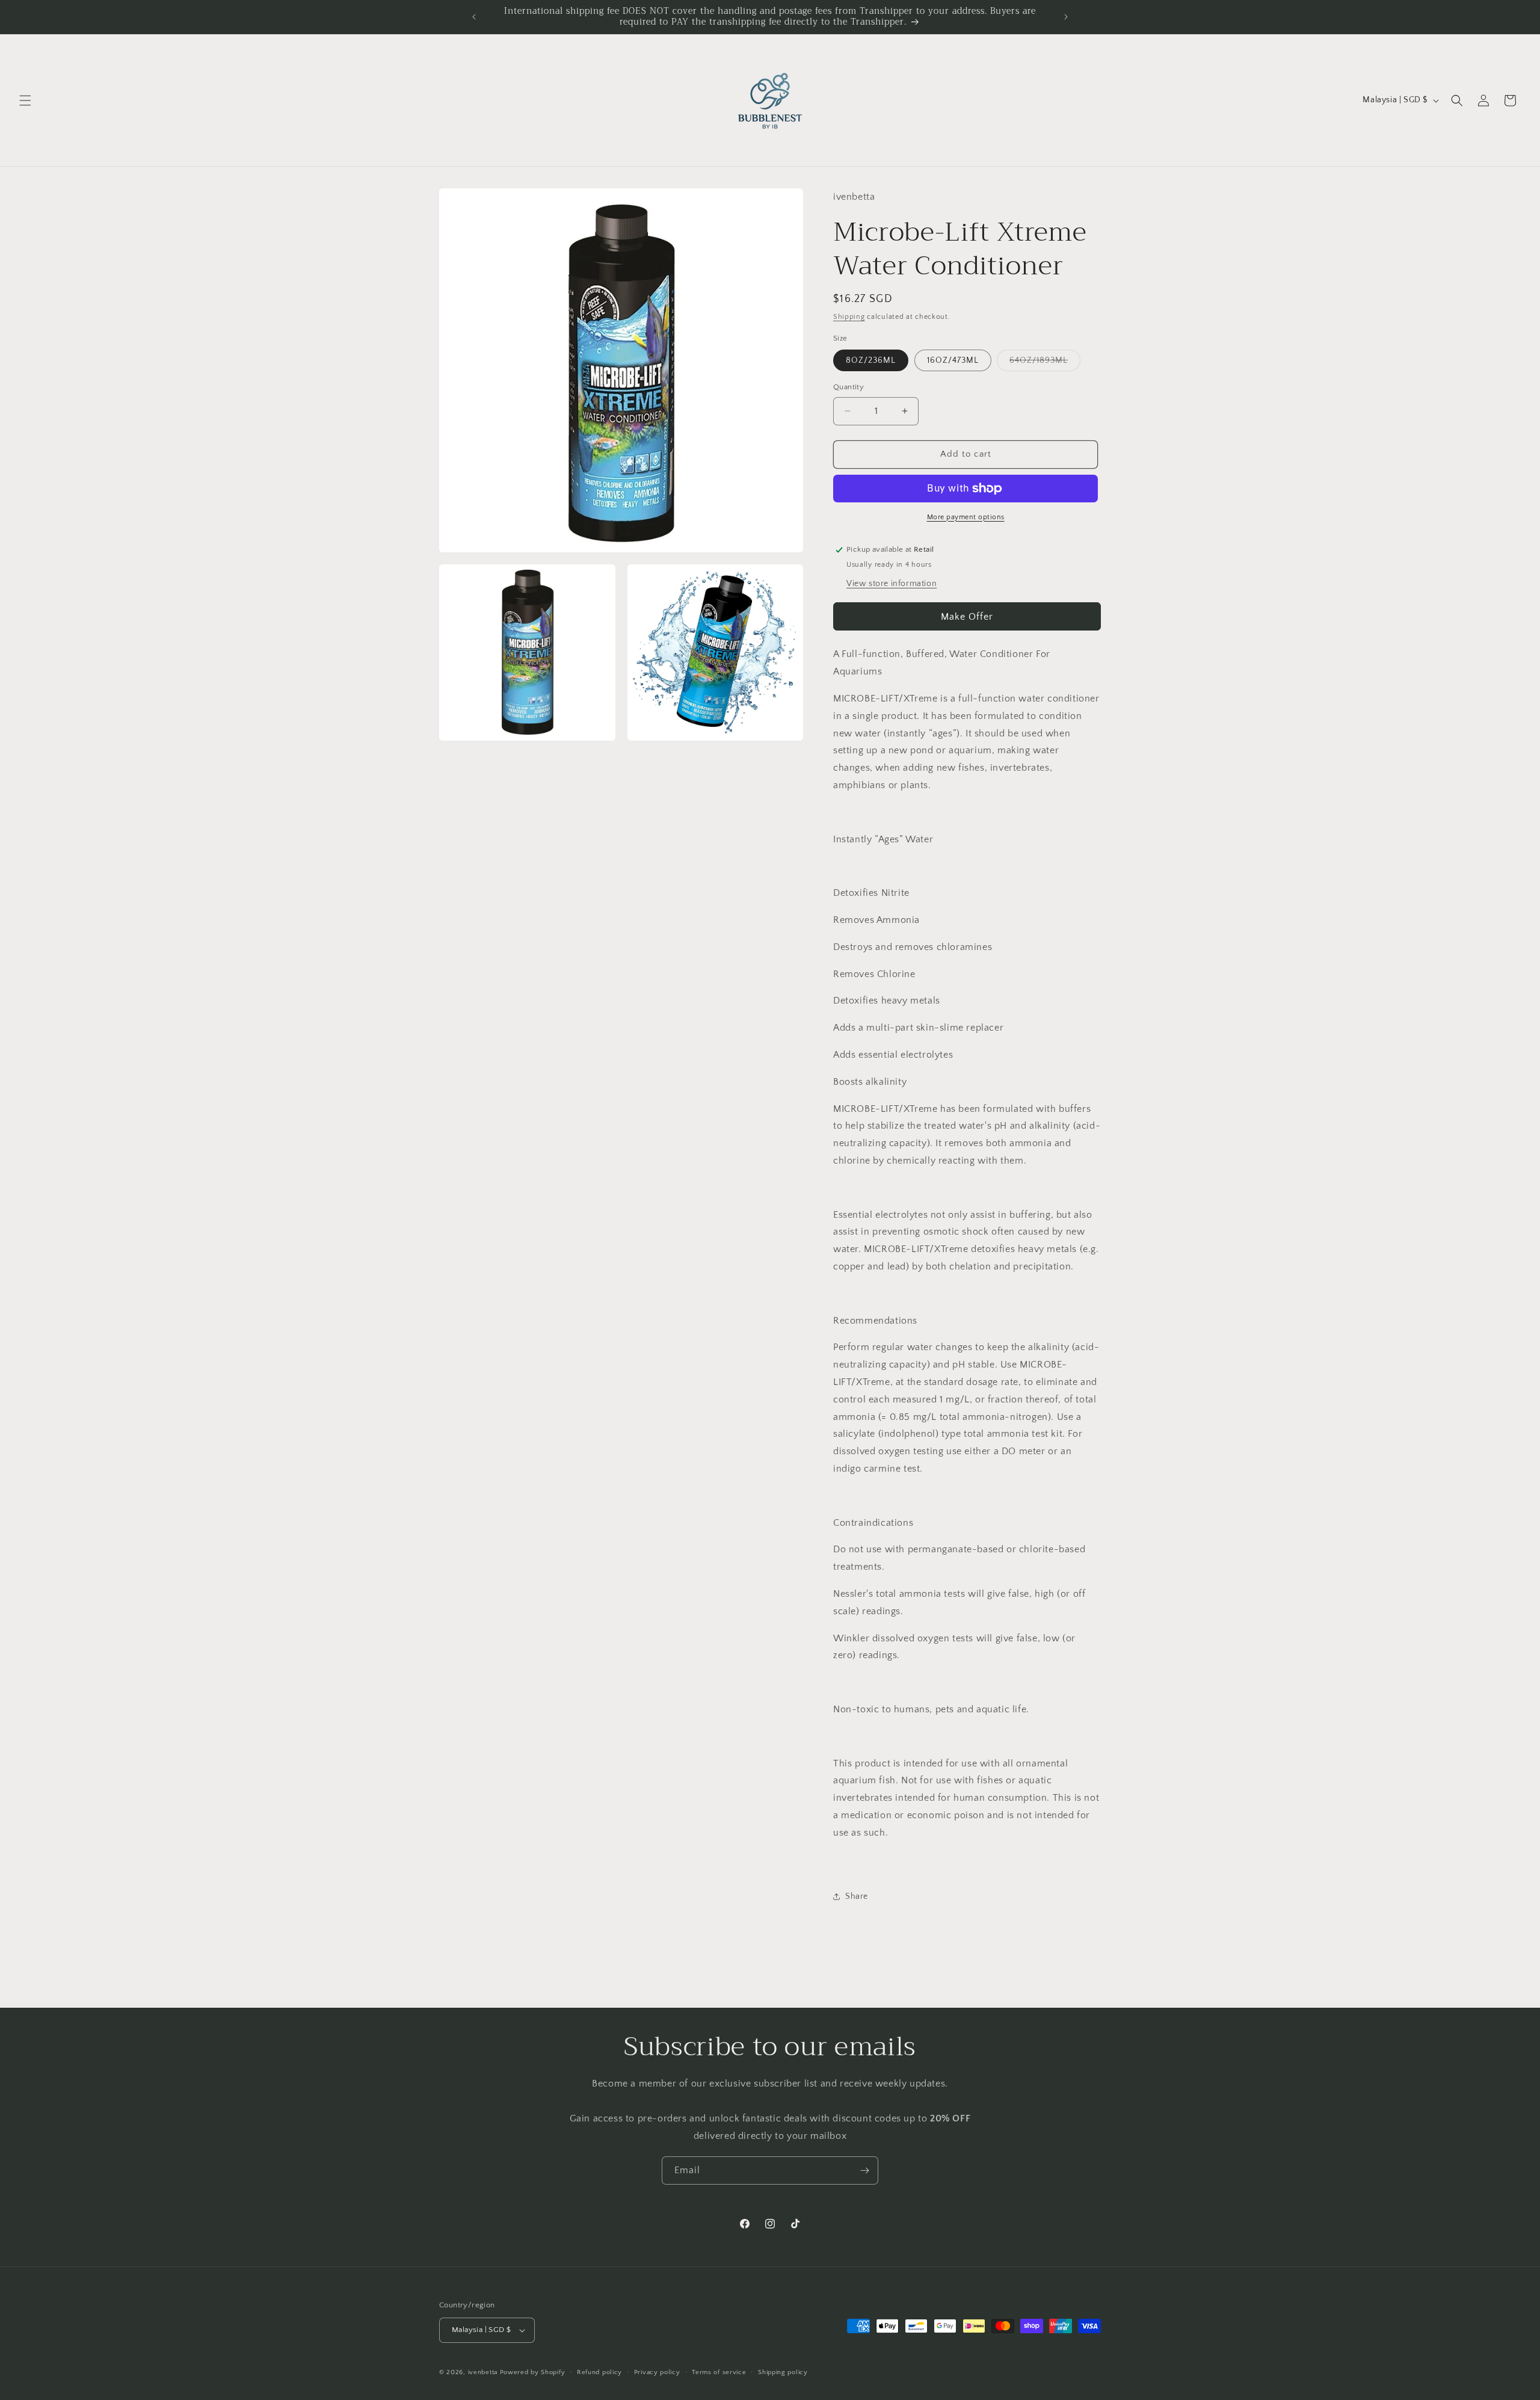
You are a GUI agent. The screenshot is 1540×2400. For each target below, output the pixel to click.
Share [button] (857, 1896)
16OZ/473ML (953, 360)
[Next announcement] (1066, 17)
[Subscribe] (864, 2170)
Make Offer (967, 617)
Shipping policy (783, 2372)
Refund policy (599, 2372)
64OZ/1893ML (1045, 363)
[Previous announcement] (474, 17)
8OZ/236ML (871, 360)
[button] (25, 100)
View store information (892, 584)
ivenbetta (483, 2372)
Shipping (849, 317)
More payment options (966, 517)
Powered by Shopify (533, 2372)
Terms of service (719, 2372)
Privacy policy (657, 2372)
